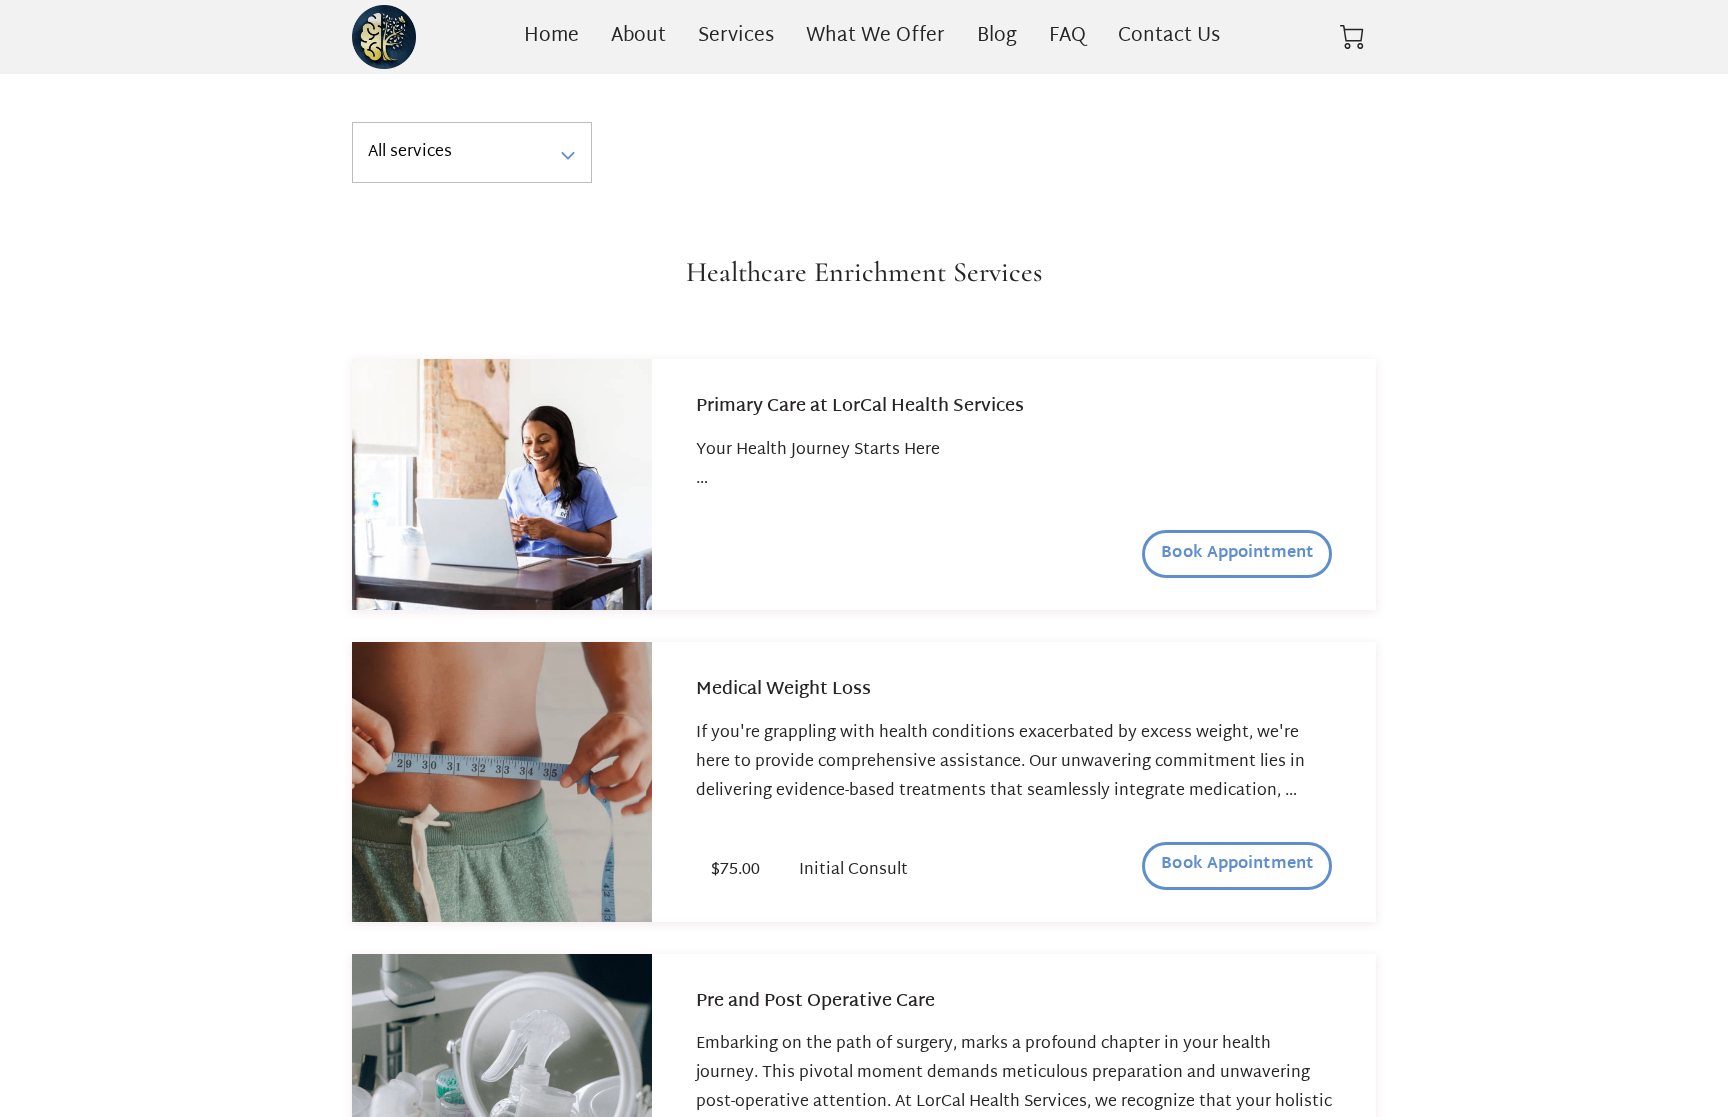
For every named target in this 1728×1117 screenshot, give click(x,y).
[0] (1352, 37)
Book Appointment (1237, 553)
